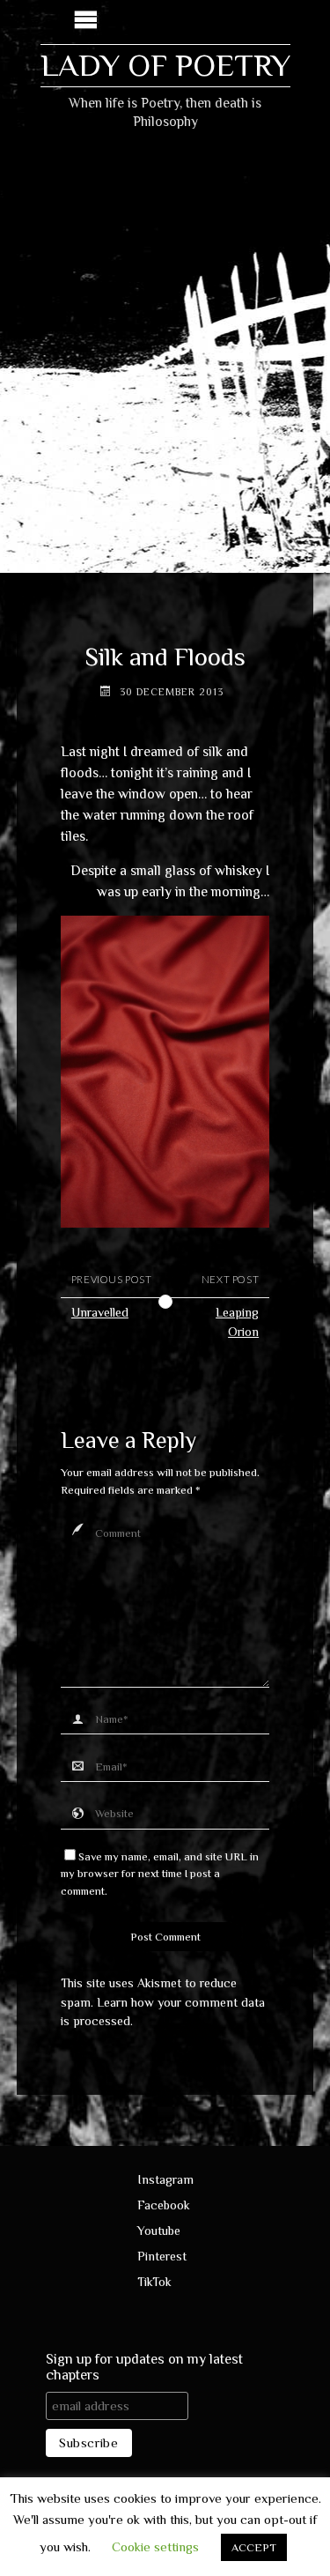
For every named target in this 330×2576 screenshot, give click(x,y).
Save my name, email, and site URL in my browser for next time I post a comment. (160, 1874)
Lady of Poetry (165, 65)
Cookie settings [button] (155, 2546)
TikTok (154, 2282)
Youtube (159, 2231)
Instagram (165, 2179)
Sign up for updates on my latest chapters (144, 2367)
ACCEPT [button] (254, 2547)
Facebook (164, 2205)
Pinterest (162, 2256)
